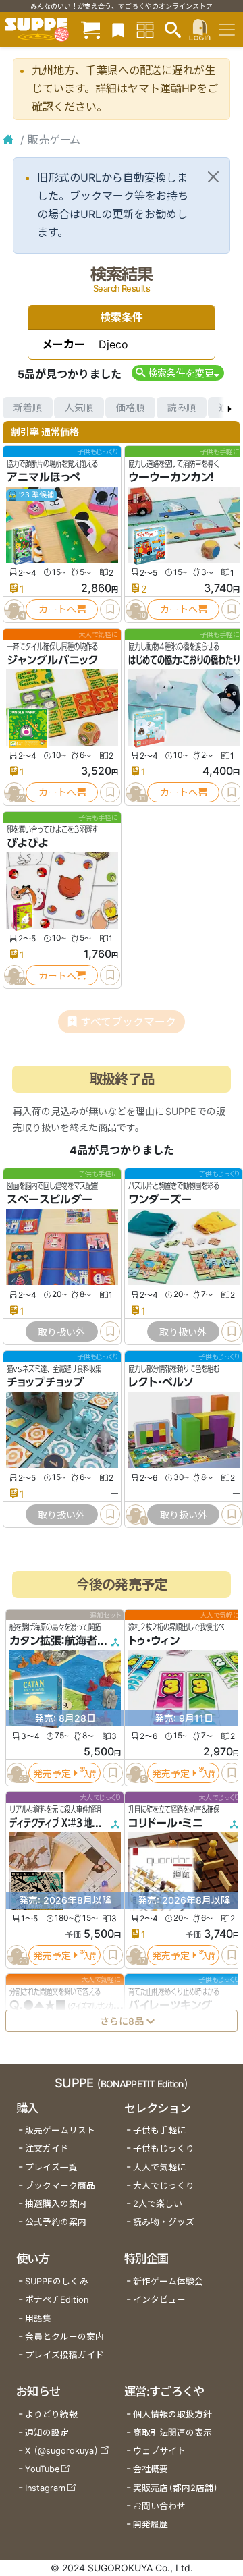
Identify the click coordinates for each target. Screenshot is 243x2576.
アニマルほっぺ (44, 477)
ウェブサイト (159, 2451)
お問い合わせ (159, 2506)
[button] (178, 373)
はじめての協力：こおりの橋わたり (184, 660)
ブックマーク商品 (60, 2186)
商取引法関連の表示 (172, 2433)
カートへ (57, 609)
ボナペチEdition (57, 2300)
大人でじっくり (164, 2186)
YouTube (42, 2469)
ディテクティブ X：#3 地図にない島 (69, 1823)
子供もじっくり (164, 2148)
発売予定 (52, 1773)
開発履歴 (151, 2524)
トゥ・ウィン (154, 1641)
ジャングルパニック (53, 660)
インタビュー (159, 2300)
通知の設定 (47, 2433)
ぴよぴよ (28, 843)
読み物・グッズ (164, 2222)
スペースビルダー (50, 1199)
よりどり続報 (51, 2414)
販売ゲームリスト (60, 2130)
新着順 (28, 407)
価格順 (130, 407)
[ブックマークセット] (118, 29)
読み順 (182, 407)
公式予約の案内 (56, 2222)
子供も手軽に (159, 2130)
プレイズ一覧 (51, 2167)
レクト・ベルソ (161, 1382)
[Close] (213, 177)
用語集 (38, 2319)
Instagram (45, 2488)
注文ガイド (47, 2148)
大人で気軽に (159, 2167)
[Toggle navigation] (227, 30)
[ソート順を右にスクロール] (230, 408)
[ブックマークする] (110, 609)
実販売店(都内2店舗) (175, 2488)
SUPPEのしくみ (57, 2281)
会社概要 (151, 2469)
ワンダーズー (160, 1199)
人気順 (79, 407)
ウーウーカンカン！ (171, 477)
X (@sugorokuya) (62, 2451)
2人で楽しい (158, 2204)
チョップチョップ (45, 1382)
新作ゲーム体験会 (168, 2281)
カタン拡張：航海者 (53, 1641)
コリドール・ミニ (166, 1823)
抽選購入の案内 (56, 2204)
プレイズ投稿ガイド (64, 2355)
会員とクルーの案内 (64, 2337)
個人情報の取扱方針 (172, 2414)
